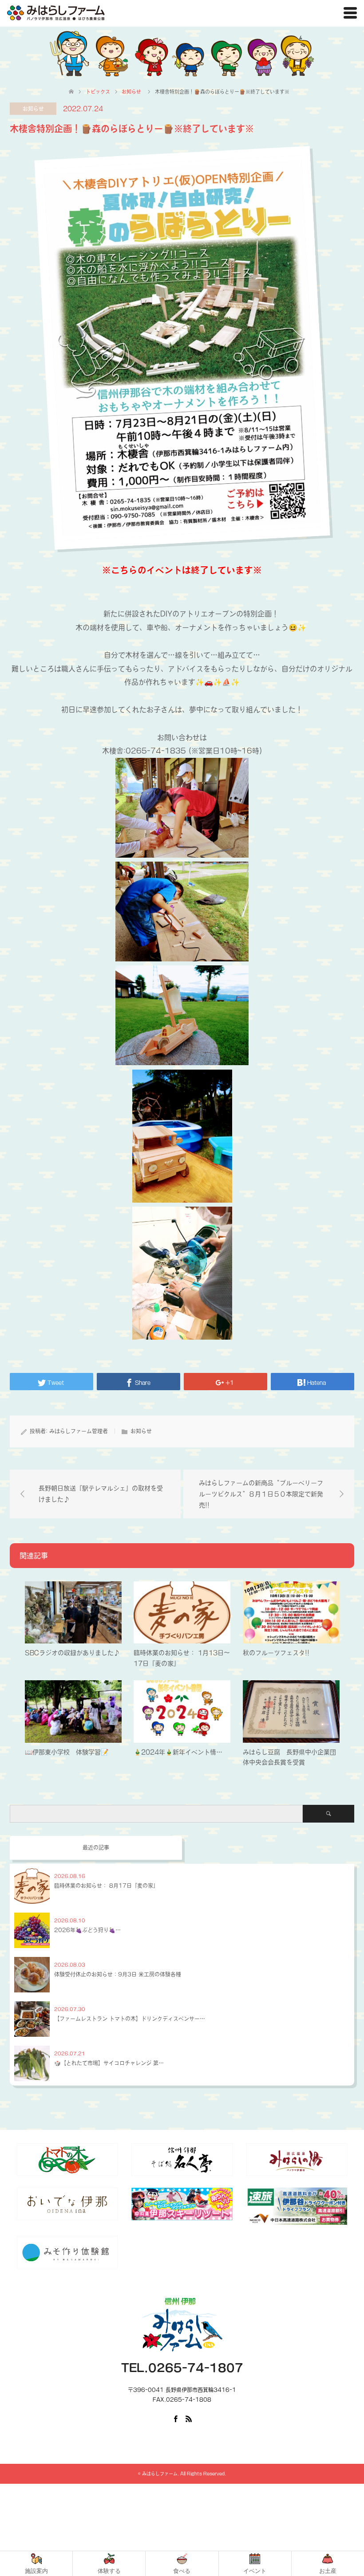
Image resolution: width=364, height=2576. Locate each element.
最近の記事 (96, 1847)
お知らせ (33, 109)
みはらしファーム (160, 2474)
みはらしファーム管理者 (79, 1431)
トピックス (98, 92)
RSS (189, 2418)
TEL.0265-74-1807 (182, 2368)
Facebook (175, 2418)
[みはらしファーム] (56, 13)
